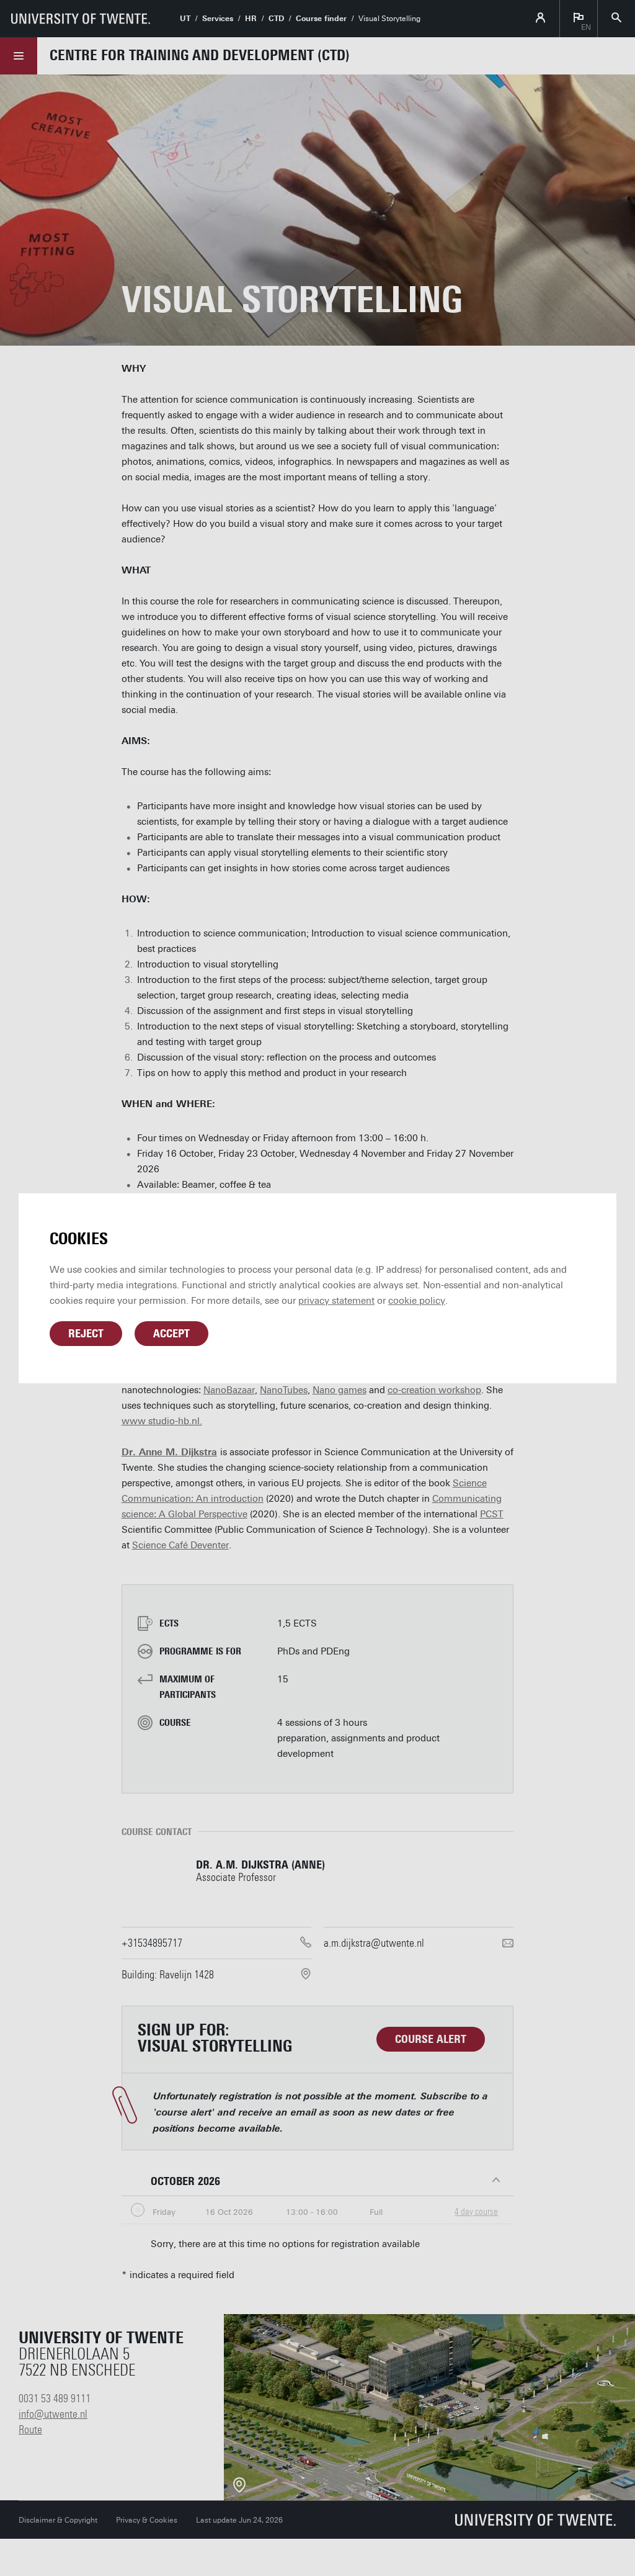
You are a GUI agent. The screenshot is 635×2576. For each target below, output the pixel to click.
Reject (86, 1334)
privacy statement (336, 1301)
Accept (171, 1334)
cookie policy (417, 1301)
